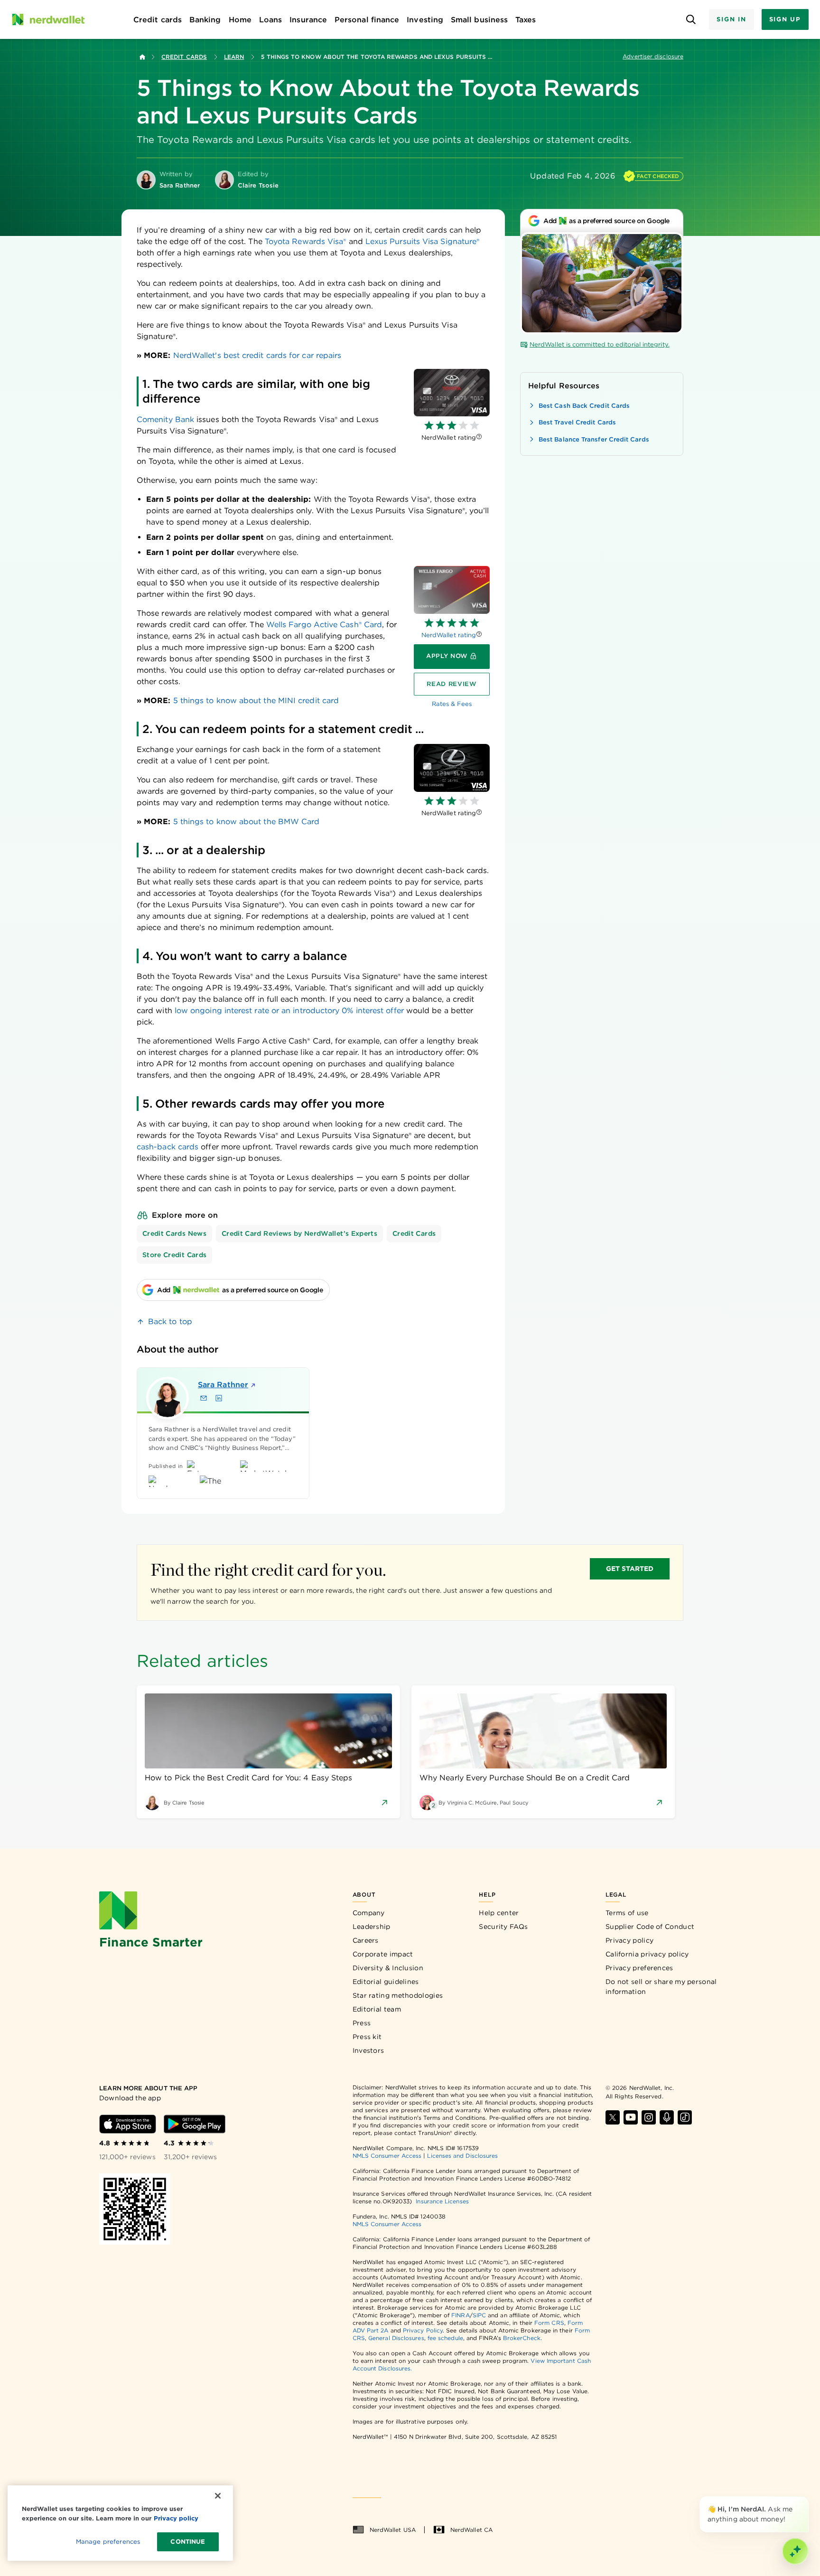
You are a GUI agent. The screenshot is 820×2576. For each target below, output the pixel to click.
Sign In (731, 19)
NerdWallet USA (393, 2530)
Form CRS (549, 2323)
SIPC (479, 2315)
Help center (499, 1913)
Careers (366, 1940)
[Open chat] (795, 2551)
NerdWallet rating (449, 635)
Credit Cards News (174, 1233)
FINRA (460, 2315)
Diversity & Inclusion (388, 1968)
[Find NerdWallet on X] (613, 2117)
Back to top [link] (170, 1321)
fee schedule (445, 2338)
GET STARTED (630, 1569)
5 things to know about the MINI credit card (255, 700)
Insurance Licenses (442, 2201)
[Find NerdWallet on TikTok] (685, 2117)
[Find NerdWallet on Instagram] (649, 2117)
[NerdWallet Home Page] (48, 19)
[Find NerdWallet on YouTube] (631, 2117)
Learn (234, 57)
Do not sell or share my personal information (661, 1987)
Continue (188, 2542)
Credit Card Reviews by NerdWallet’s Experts (299, 1233)
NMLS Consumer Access (387, 2156)
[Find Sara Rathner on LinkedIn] (219, 1398)
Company (369, 1913)
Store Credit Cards (174, 1255)
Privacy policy (629, 1940)
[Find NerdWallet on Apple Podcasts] (667, 2117)
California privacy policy (647, 1954)
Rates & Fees (452, 704)
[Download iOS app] (128, 2124)
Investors (368, 2050)
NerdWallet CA (471, 2530)
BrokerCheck (522, 2338)
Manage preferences (108, 2542)
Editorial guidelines (386, 1982)
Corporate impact (383, 1954)
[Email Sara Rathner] (204, 1398)
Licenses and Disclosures (462, 2156)
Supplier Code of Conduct (650, 1927)
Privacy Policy (423, 2330)
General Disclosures (396, 2338)
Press (362, 2023)
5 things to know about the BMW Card (247, 822)
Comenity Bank (165, 419)
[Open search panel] (691, 20)
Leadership (372, 1927)
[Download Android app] (195, 2124)
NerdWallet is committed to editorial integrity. (600, 344)
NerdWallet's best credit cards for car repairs (257, 355)
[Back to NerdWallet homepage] (142, 57)
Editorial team (377, 2009)
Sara (223, 1385)
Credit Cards (184, 57)
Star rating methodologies (398, 1995)
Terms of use (627, 1913)
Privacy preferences (639, 1968)
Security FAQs (503, 1927)
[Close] (807, 2498)
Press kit (367, 2037)
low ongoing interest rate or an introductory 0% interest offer (289, 1011)
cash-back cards (168, 1147)
